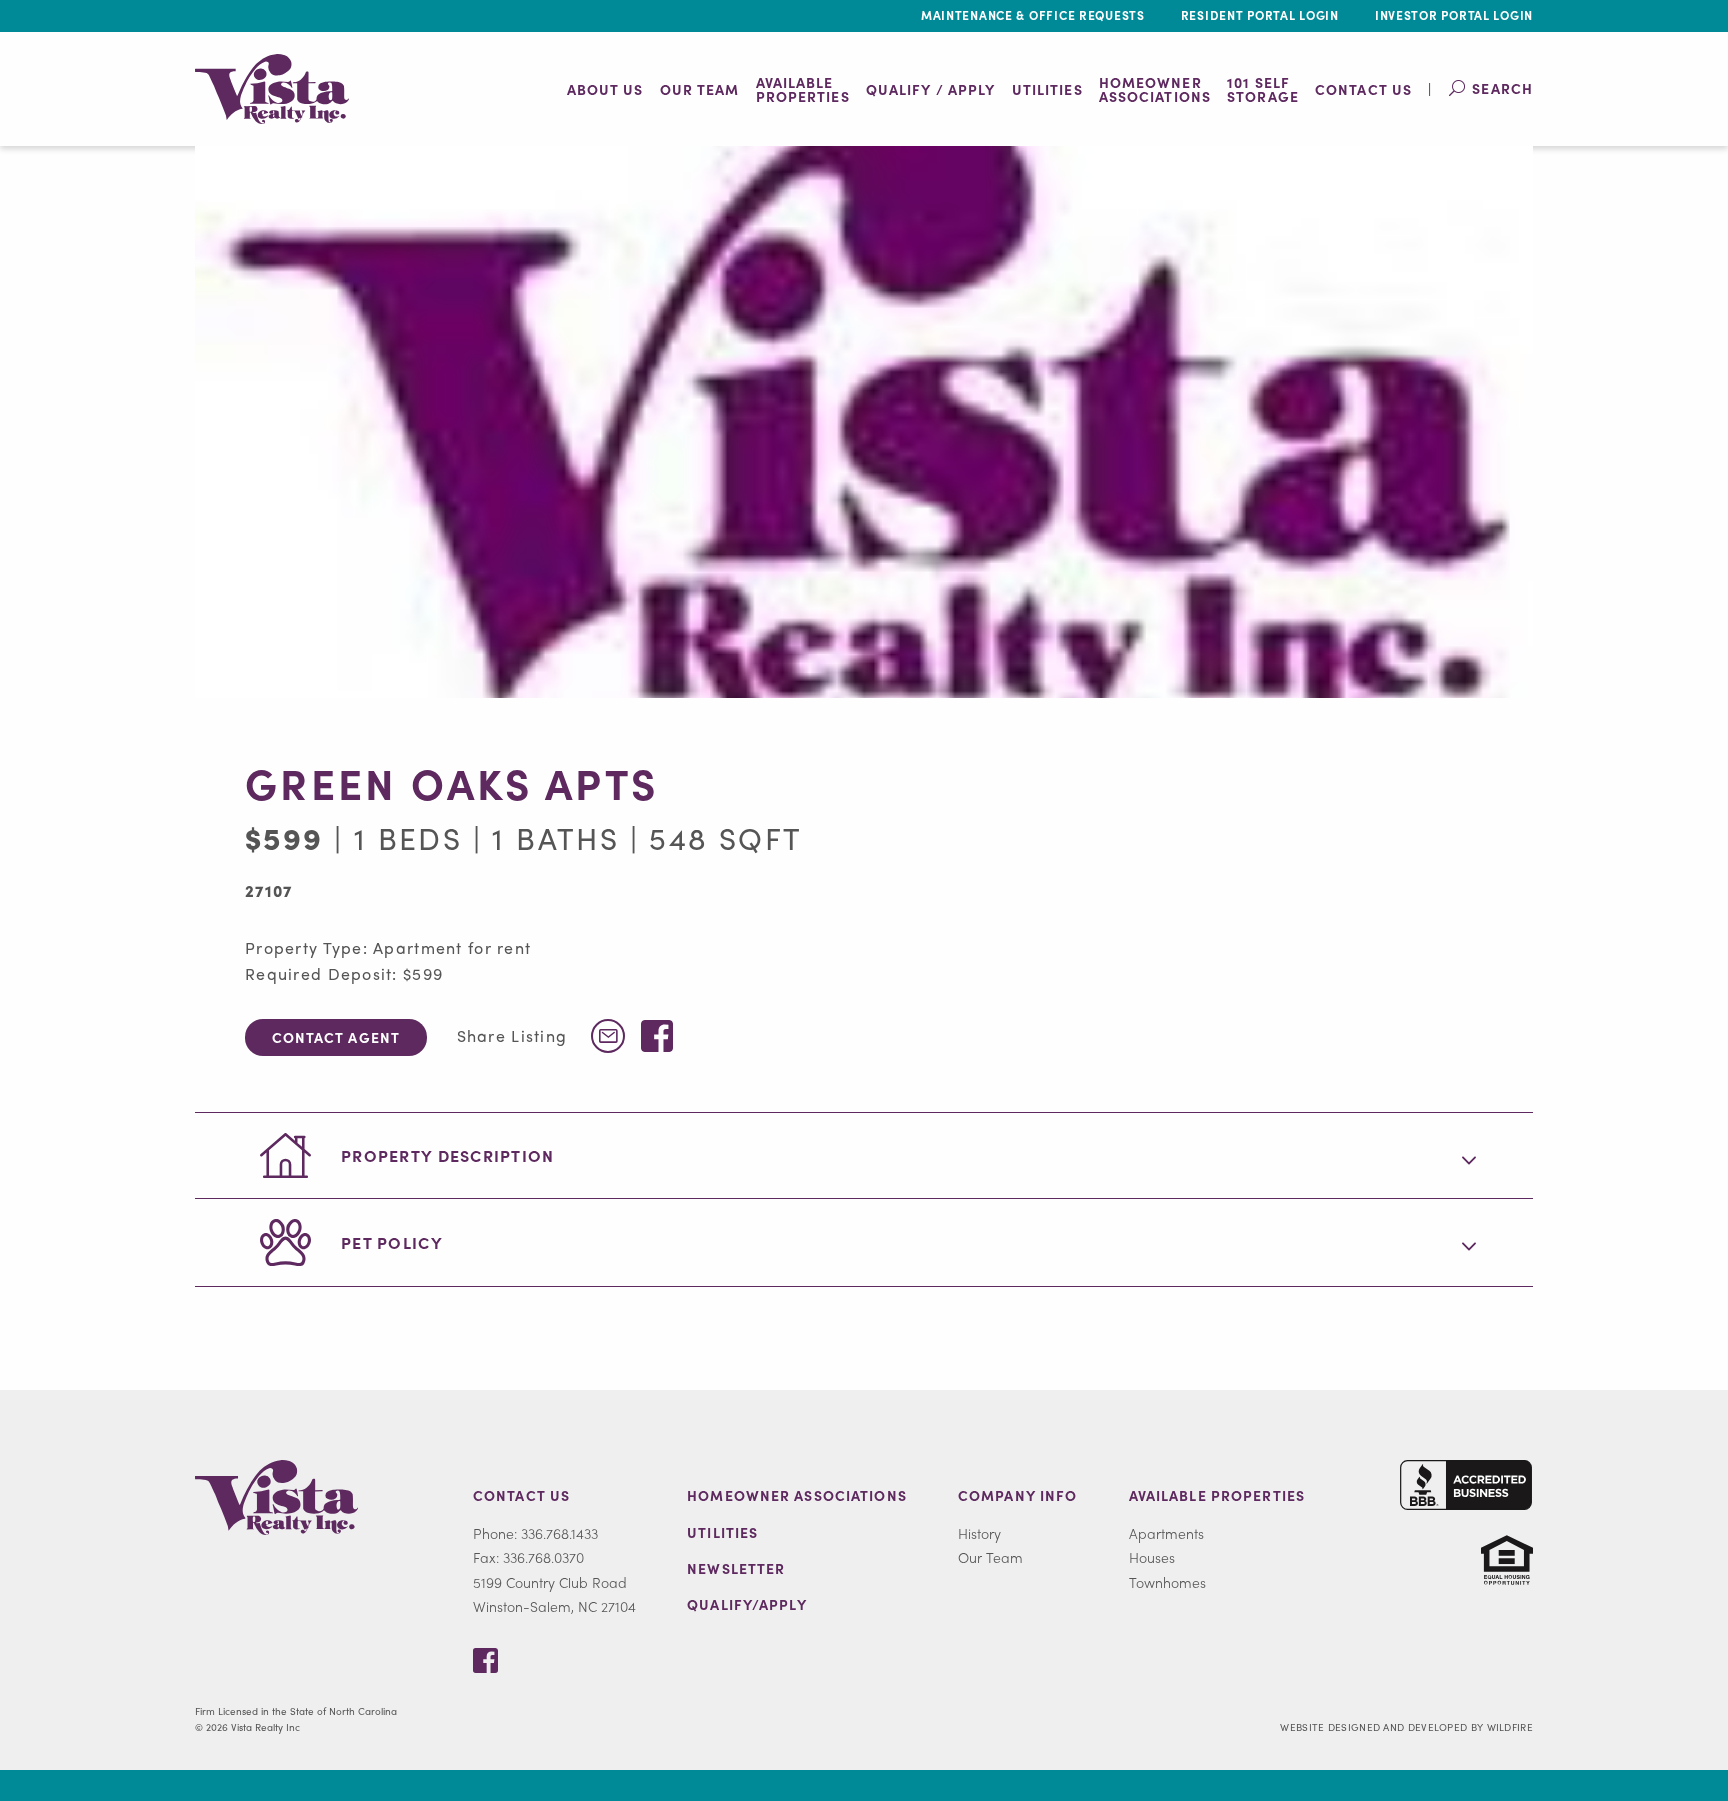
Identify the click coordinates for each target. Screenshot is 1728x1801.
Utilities (1047, 89)
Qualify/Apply (747, 1604)
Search (1502, 88)
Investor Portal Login (1454, 15)
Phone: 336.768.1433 (535, 1533)
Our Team (700, 89)
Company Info (1017, 1495)
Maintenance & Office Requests (1033, 15)
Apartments (1166, 1533)
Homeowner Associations (797, 1495)
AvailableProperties (803, 89)
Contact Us (1363, 89)
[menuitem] (605, 89)
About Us (605, 89)
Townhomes (1167, 1582)
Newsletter (736, 1568)
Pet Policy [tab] (392, 1242)
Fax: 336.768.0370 (528, 1557)
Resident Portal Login (1260, 15)
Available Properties (1217, 1495)
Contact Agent (336, 1037)
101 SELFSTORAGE (1263, 89)
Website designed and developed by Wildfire (1406, 1727)
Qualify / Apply (931, 89)
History (979, 1533)
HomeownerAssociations (1155, 89)
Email (608, 1036)
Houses (1152, 1557)
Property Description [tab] (448, 1155)
